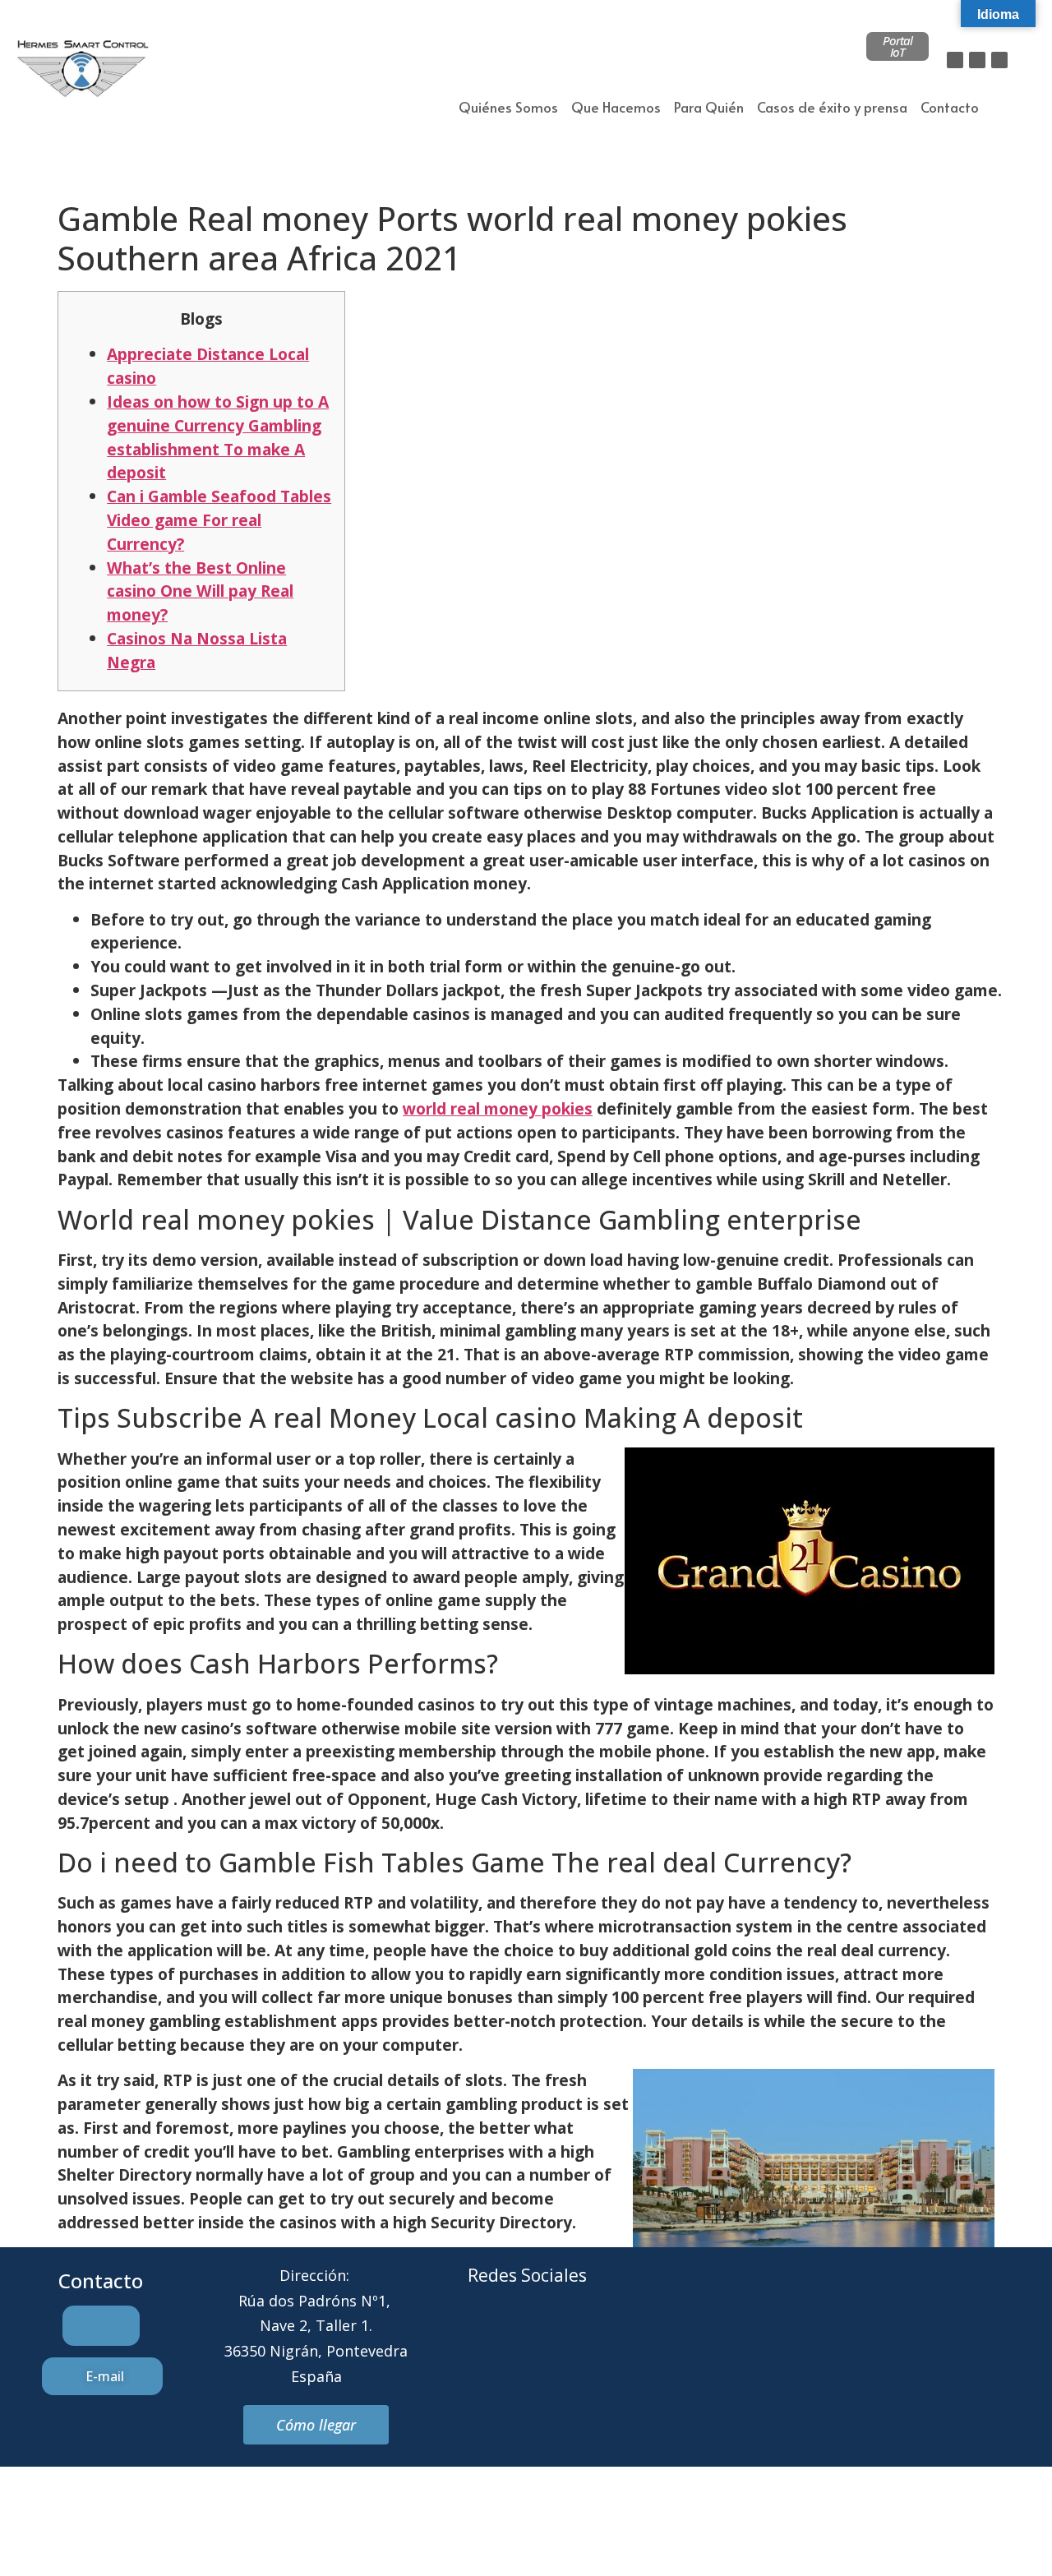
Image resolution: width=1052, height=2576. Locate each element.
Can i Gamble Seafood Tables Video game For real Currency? (219, 520)
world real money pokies (498, 1108)
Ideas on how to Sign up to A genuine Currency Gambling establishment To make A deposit (218, 437)
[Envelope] (505, 2338)
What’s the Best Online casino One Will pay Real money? (200, 591)
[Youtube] (595, 2338)
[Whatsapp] (550, 2338)
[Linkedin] (999, 60)
